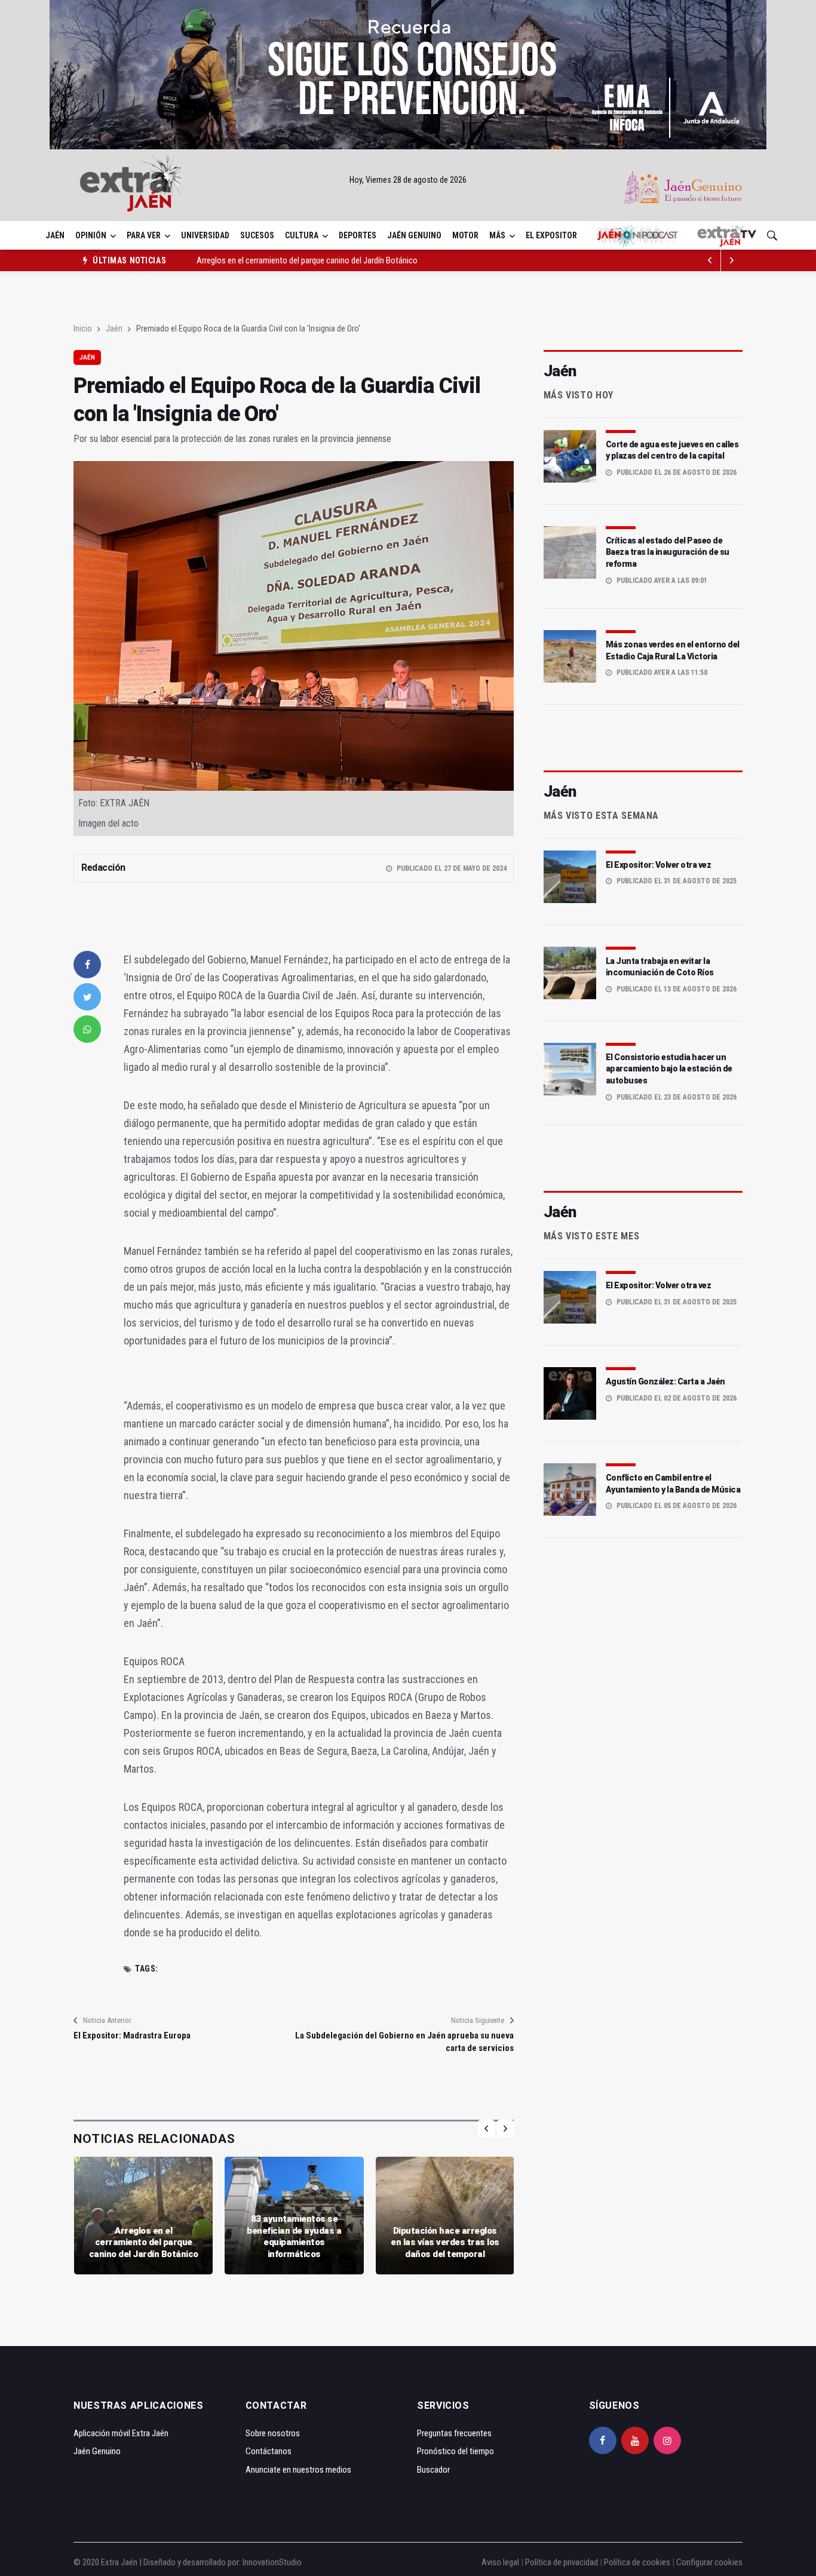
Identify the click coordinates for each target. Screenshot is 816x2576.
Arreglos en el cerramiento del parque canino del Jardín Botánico (144, 2242)
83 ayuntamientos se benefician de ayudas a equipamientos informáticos (323, 260)
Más (497, 235)
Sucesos (257, 235)
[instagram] (667, 2440)
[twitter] (87, 997)
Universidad (205, 235)
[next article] (710, 260)
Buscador (433, 2470)
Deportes (358, 235)
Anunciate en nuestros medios (298, 2470)
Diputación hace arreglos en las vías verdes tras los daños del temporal (445, 2242)
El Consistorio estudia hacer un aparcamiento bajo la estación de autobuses (669, 1069)
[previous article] (732, 260)
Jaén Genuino (414, 235)
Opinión (91, 235)
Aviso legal (500, 2562)
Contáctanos (269, 2451)
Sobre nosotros (273, 2433)
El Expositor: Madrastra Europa (132, 2035)
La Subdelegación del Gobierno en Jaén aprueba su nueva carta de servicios (404, 2042)
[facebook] (87, 965)
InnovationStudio (272, 2562)
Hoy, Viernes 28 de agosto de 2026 (408, 180)
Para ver (144, 235)
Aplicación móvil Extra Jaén (121, 2433)
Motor (465, 235)
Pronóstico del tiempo (455, 2451)
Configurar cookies (709, 2562)
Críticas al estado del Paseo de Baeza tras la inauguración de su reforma (668, 552)
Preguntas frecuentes (454, 2433)
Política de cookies (637, 2562)
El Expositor (551, 235)
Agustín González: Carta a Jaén (665, 1381)
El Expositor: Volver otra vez (659, 865)
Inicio (83, 328)
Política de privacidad (562, 2562)
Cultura (302, 235)
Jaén (55, 235)
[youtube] (635, 2440)
